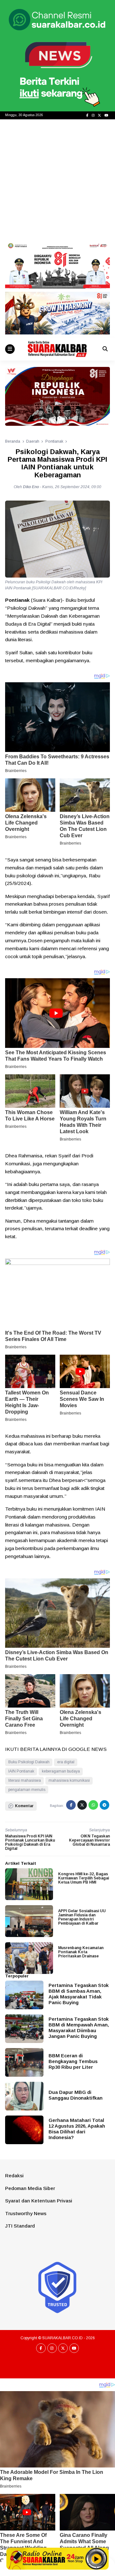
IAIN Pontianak (21, 1771)
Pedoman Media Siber (30, 2188)
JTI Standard (20, 2226)
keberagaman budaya (61, 1771)
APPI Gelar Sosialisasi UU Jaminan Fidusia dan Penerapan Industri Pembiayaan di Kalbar (82, 1917)
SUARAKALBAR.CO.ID (62, 2338)
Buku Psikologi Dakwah (29, 1762)
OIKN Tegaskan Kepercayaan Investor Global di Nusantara (89, 1840)
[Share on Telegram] (104, 1805)
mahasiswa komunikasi (69, 1780)
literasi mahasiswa (25, 1780)
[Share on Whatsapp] (93, 1805)
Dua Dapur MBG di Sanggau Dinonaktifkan (76, 2095)
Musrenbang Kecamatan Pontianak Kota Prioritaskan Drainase (81, 1952)
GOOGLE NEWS (88, 1749)
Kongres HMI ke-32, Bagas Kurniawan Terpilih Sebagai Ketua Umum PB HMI (84, 1878)
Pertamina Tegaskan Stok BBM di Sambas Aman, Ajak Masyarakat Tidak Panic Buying (79, 1994)
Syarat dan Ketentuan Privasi (39, 2201)
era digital (66, 1762)
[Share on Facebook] (71, 1805)
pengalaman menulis (27, 1790)
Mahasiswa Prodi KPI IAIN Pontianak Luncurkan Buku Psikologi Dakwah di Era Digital (30, 1843)
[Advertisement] (57, 180)
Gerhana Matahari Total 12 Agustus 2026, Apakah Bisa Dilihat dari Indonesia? (77, 2129)
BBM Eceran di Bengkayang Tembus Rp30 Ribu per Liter (73, 2061)
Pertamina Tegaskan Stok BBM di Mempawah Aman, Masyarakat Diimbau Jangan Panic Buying (79, 2028)
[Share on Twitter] (82, 1805)
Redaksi (14, 2176)
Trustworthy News (26, 2213)
